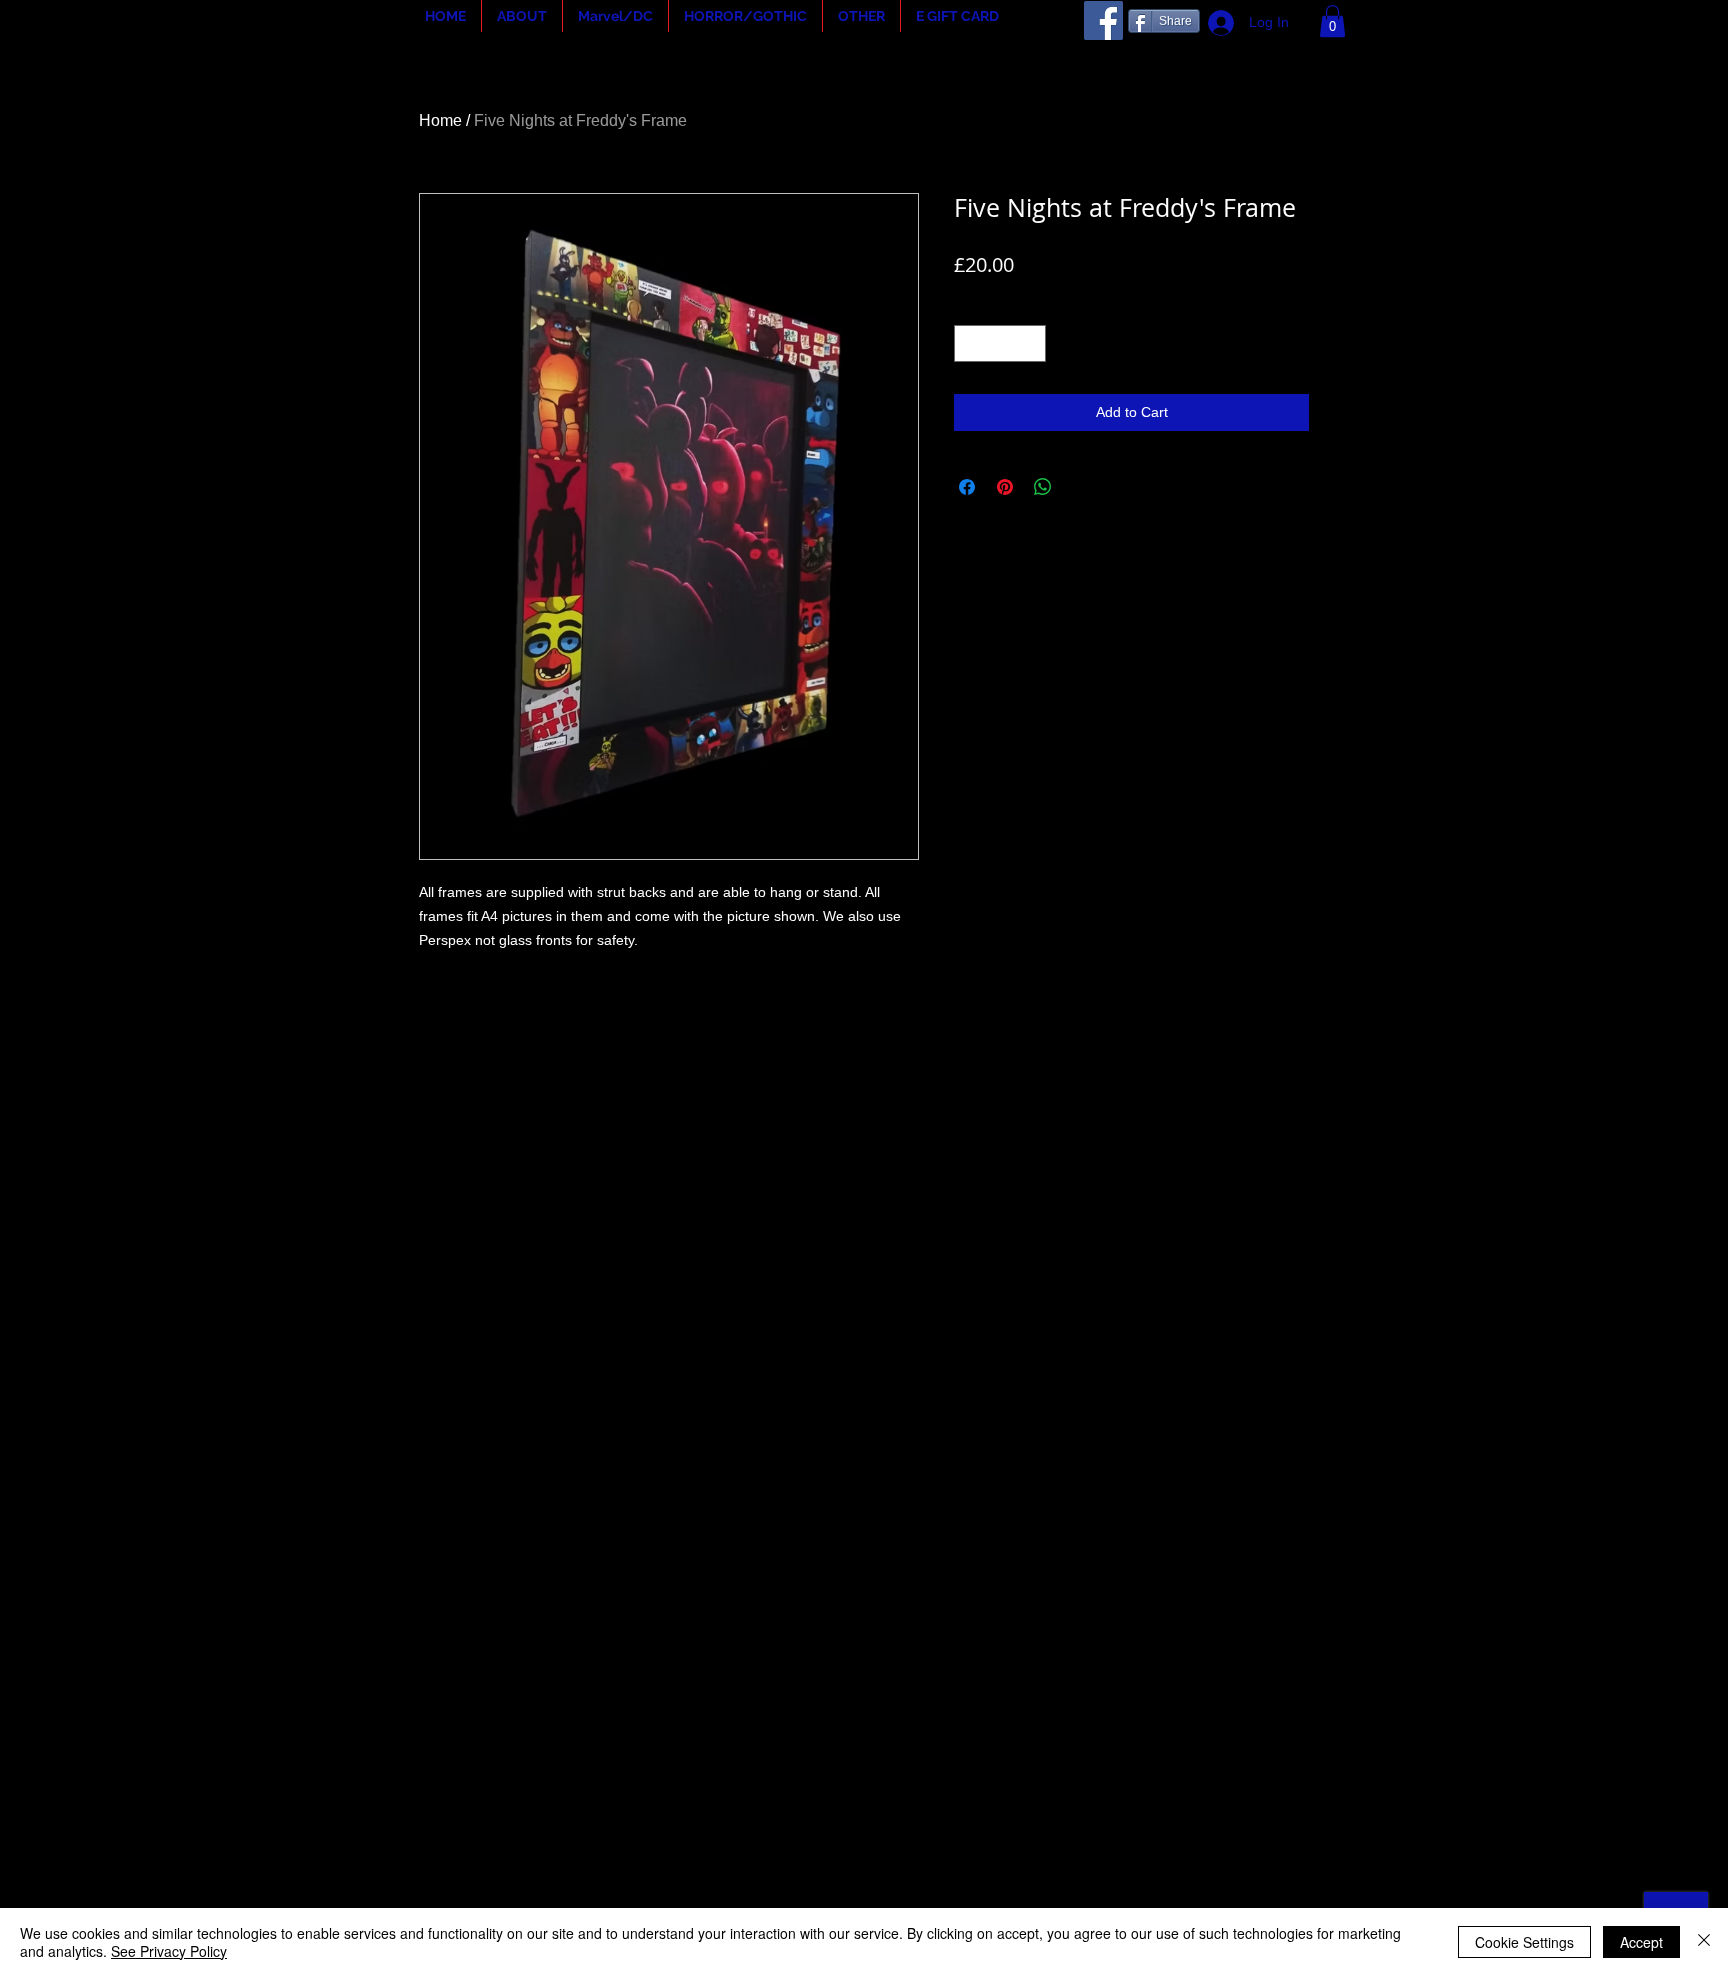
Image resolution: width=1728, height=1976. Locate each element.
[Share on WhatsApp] (1043, 487)
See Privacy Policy (169, 1951)
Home (440, 120)
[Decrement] (969, 343)
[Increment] (1030, 343)
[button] (522, 16)
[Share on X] (1081, 487)
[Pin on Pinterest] (1005, 487)
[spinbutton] (1000, 343)
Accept (1641, 1942)
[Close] (1704, 1942)
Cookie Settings (1524, 1942)
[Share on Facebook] (967, 487)
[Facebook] (1103, 20)
